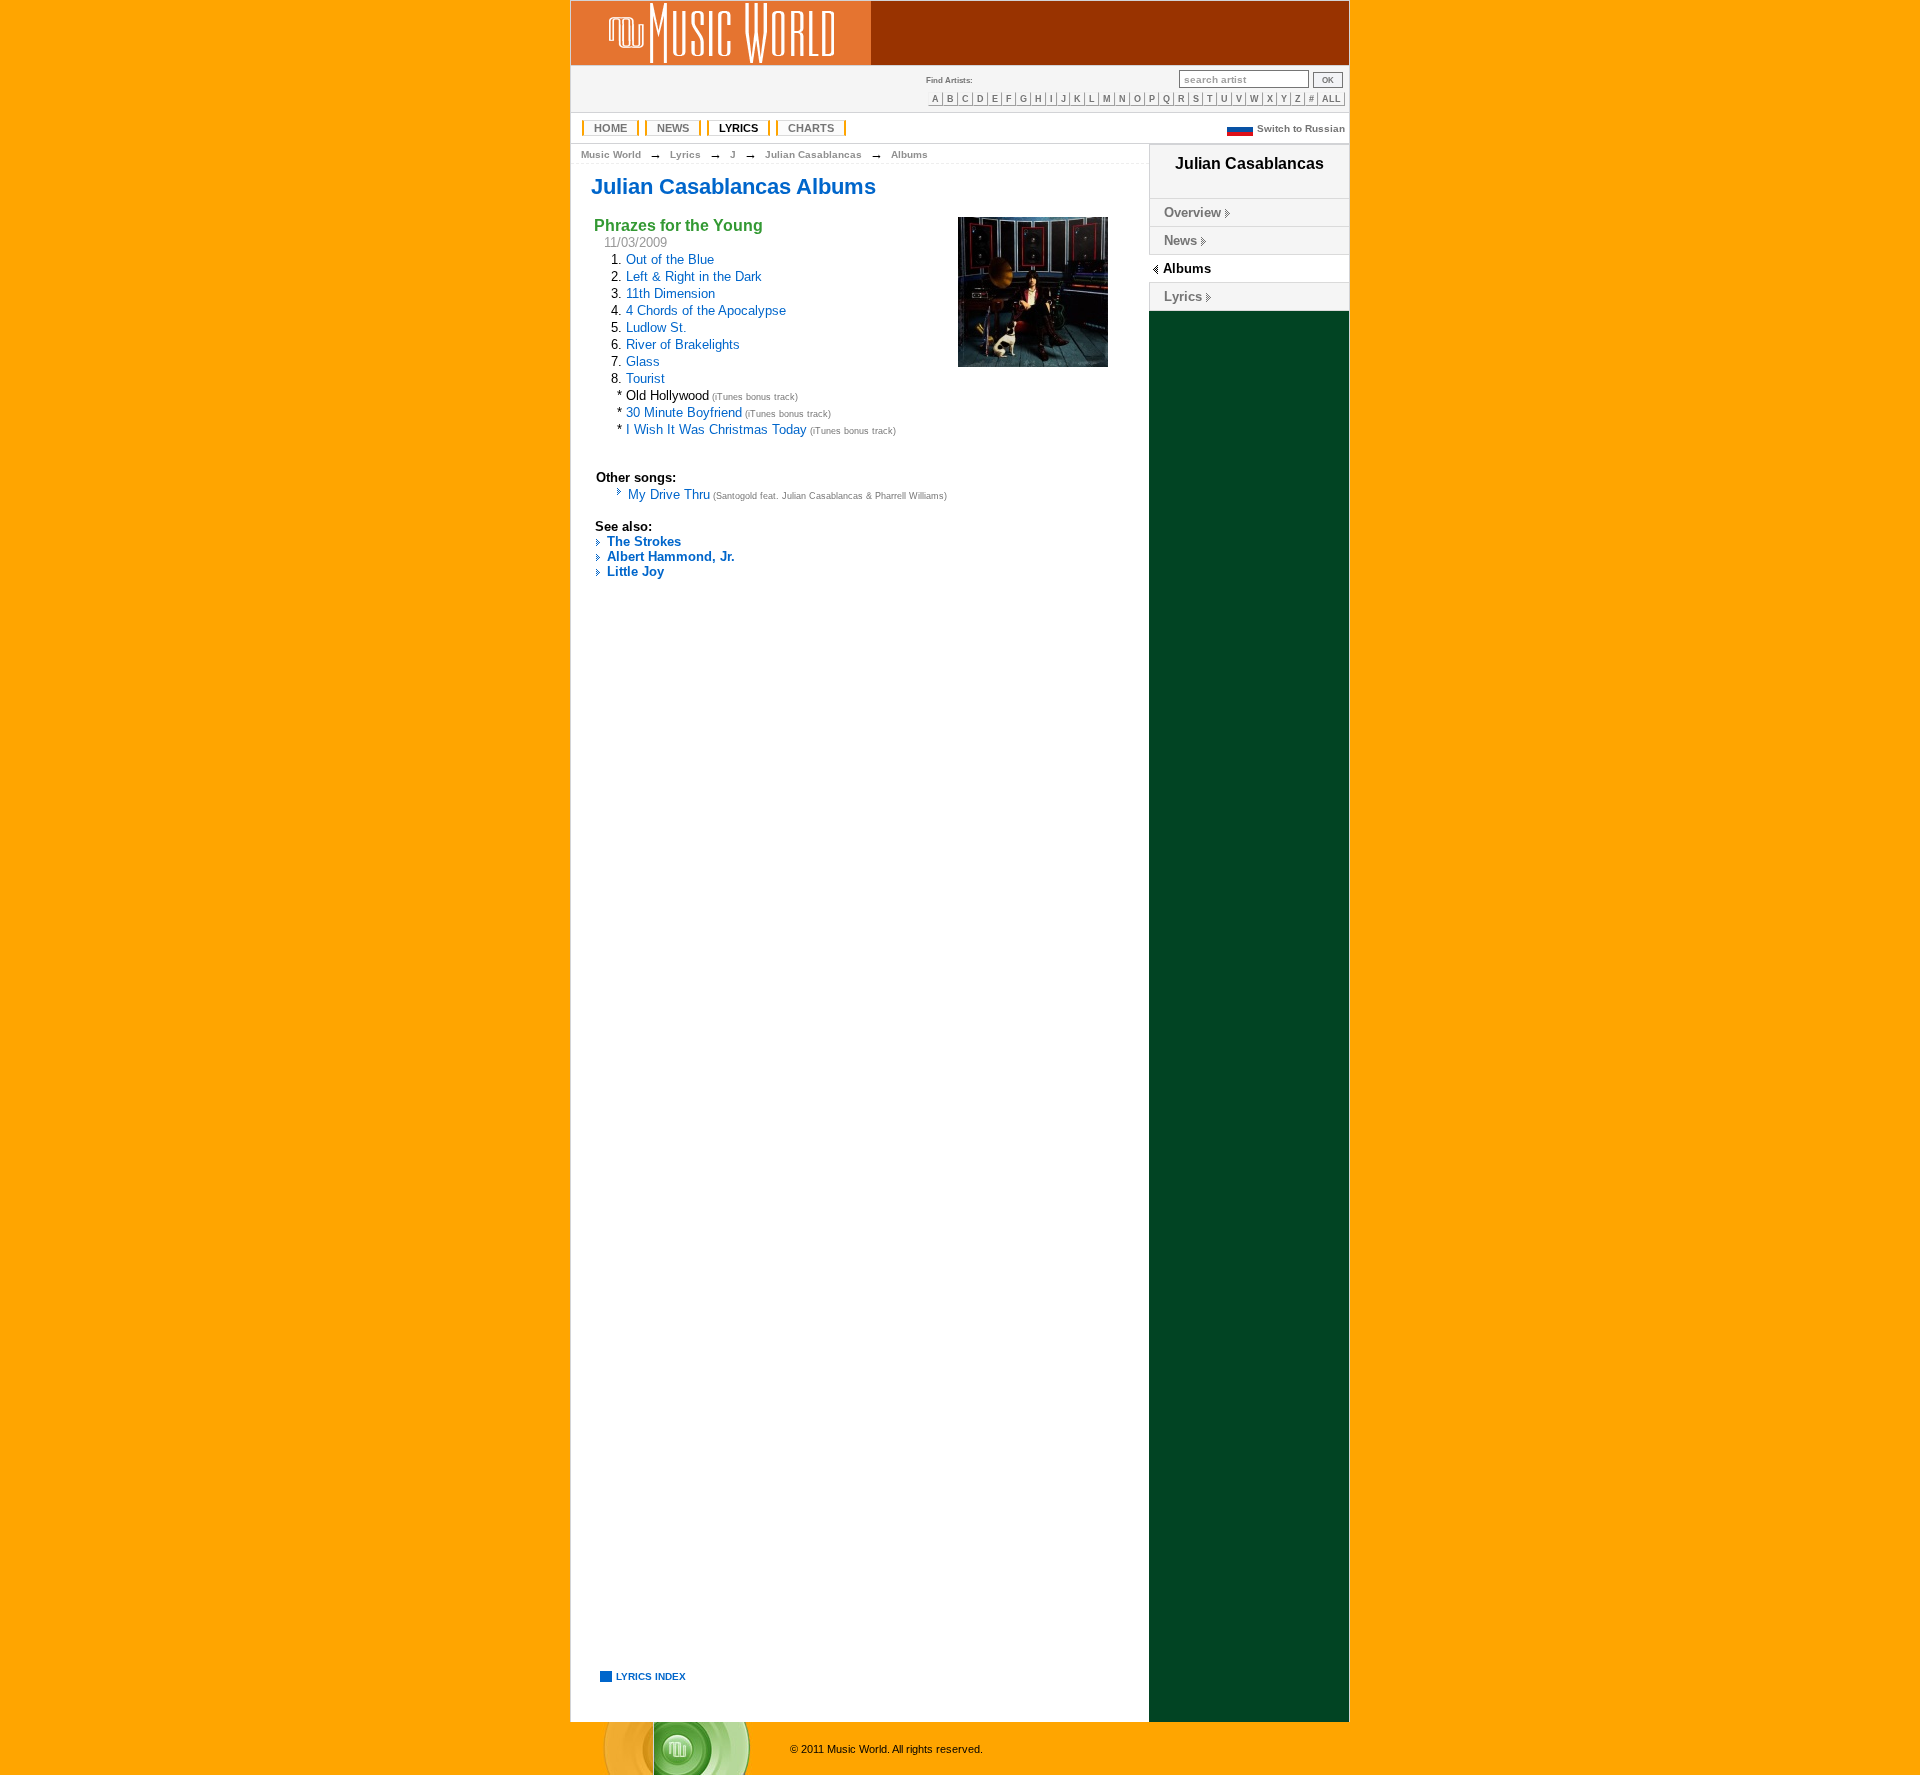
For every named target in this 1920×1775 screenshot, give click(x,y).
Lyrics (738, 128)
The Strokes (644, 541)
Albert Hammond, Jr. (671, 556)
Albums (1187, 268)
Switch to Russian (1301, 128)
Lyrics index (651, 1676)
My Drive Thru (669, 494)
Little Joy (635, 571)
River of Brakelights (683, 344)
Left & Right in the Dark (694, 276)
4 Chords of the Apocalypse (706, 310)
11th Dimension (670, 293)
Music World (611, 154)
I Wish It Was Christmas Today (716, 429)
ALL (1331, 99)
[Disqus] (860, 864)
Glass (643, 361)
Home (610, 128)
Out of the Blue (670, 259)
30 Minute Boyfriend (684, 412)
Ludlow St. (656, 327)
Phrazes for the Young (678, 225)
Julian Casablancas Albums (733, 186)
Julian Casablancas (813, 154)
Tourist (645, 378)
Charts (811, 128)
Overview (1192, 212)
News (673, 128)
